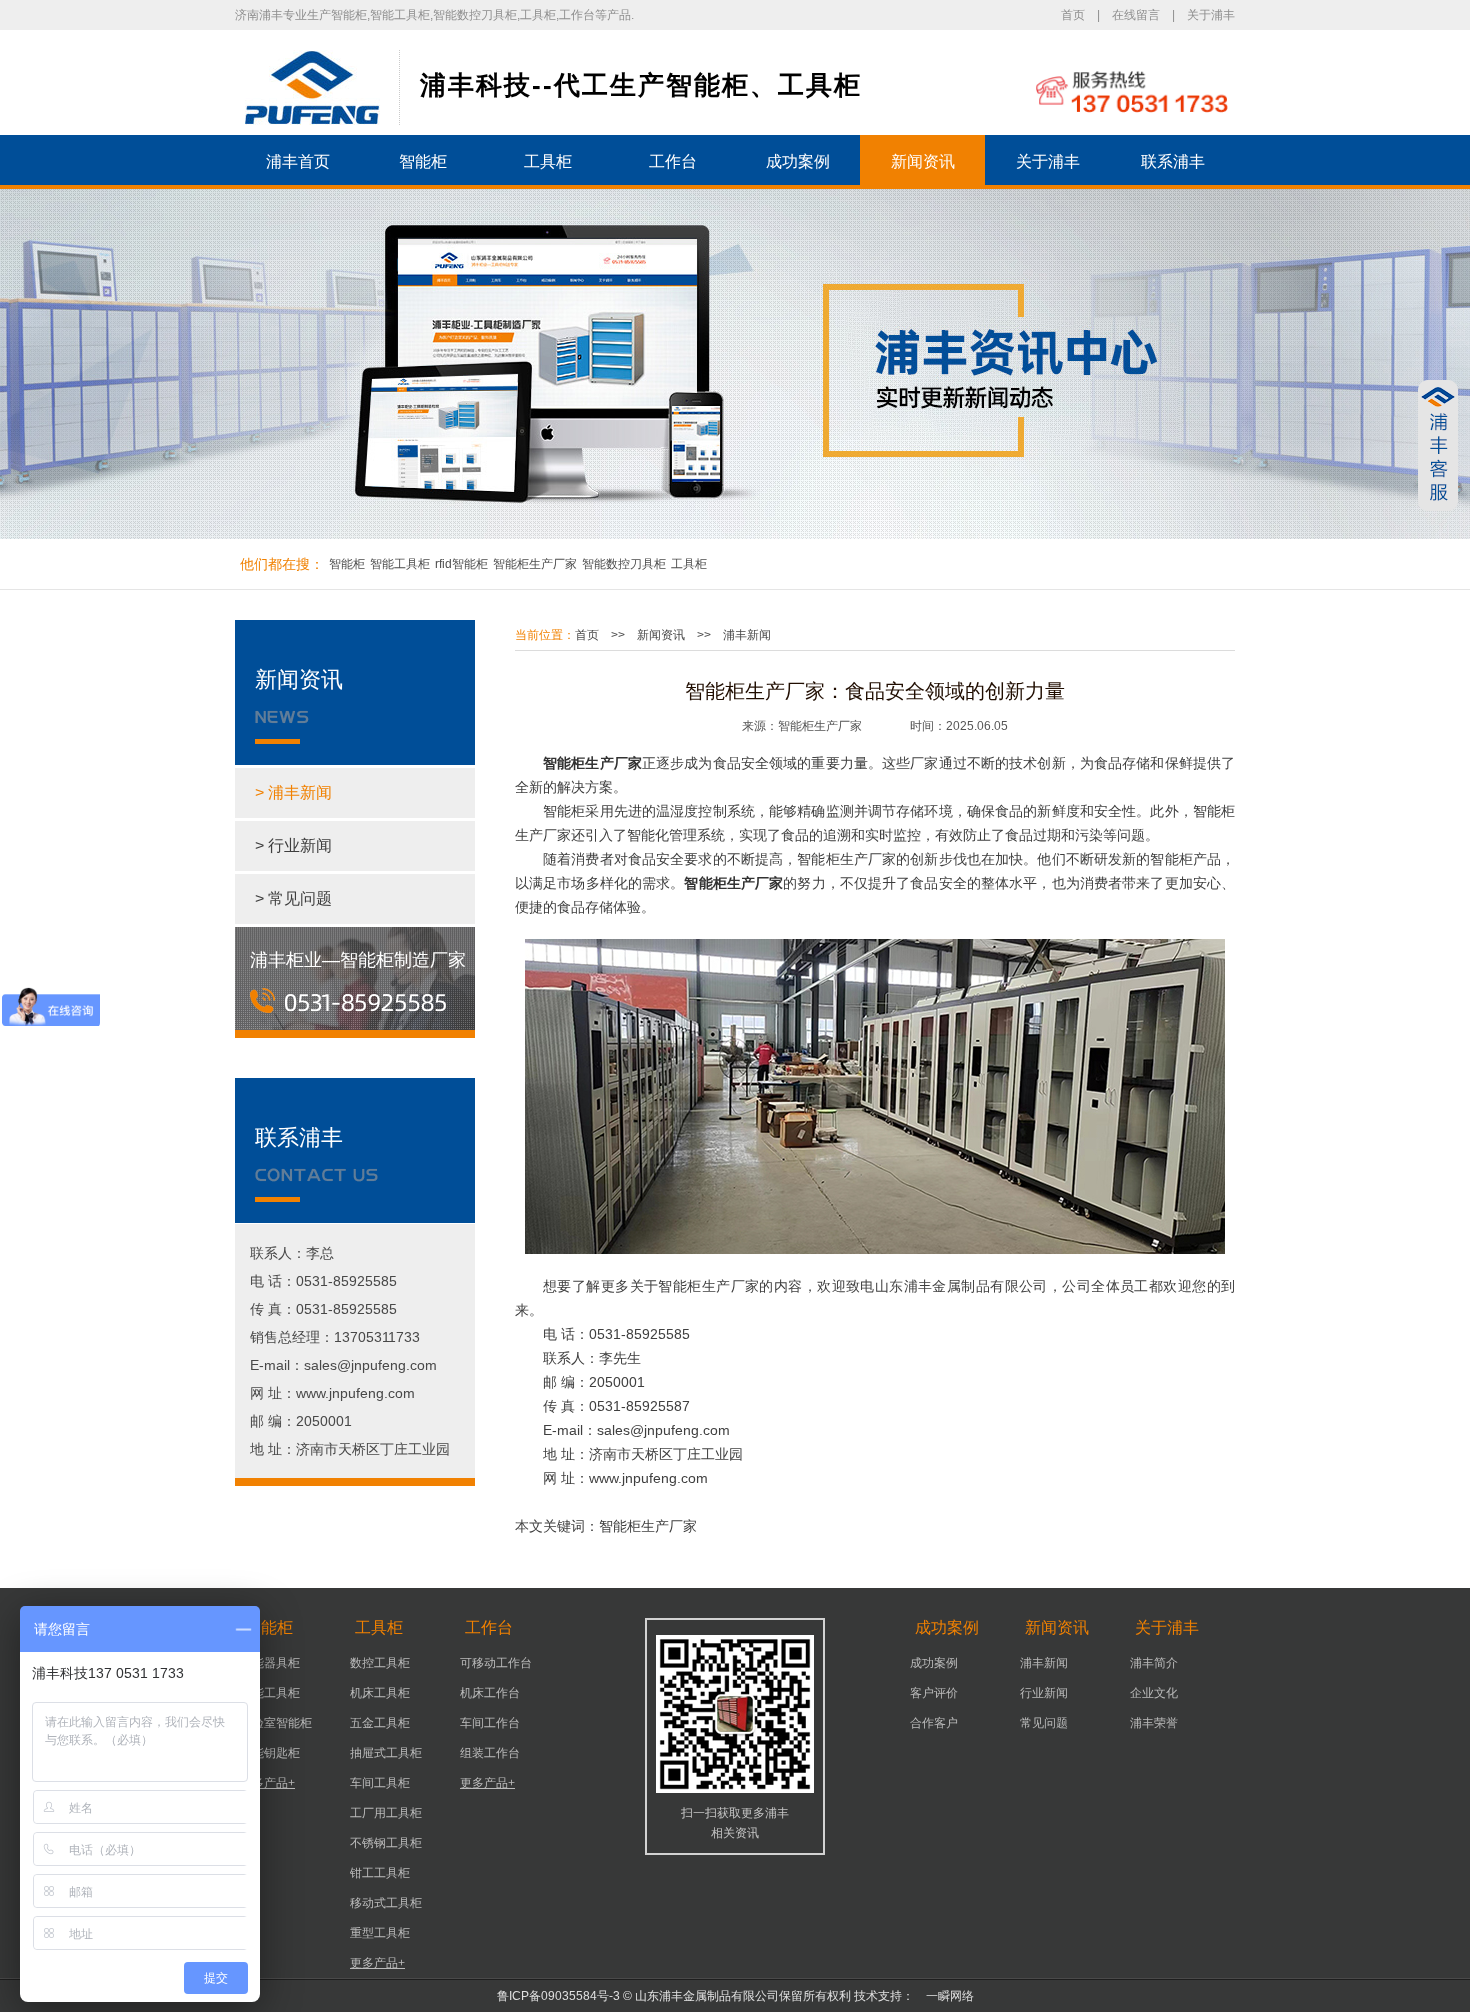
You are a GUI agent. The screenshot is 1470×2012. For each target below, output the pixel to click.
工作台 (673, 161)
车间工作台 (490, 1723)
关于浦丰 (1211, 15)
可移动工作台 (496, 1663)
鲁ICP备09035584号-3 (558, 1996)
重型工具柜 (380, 1933)
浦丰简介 (1154, 1663)
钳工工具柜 (380, 1873)
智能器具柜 (270, 1663)
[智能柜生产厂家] (312, 87)
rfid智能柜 (461, 564)
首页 (1073, 15)
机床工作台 (490, 1693)
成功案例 (798, 161)
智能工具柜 (400, 564)
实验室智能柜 (276, 1723)
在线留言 (1136, 15)
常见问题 (1044, 1723)
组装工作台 (490, 1753)
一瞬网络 (944, 1996)
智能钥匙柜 (270, 1753)
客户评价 (934, 1693)
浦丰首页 (298, 161)
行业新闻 (1044, 1693)
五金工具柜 (380, 1723)
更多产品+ (267, 1783)
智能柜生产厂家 (535, 564)
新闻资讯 (923, 161)
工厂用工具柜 (386, 1813)
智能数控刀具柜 (624, 564)
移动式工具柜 (386, 1903)
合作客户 (934, 1723)
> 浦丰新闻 (293, 792)
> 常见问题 (293, 898)
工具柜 (548, 161)
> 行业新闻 (293, 845)
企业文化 (1154, 1693)
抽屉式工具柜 (386, 1753)
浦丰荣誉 (1154, 1723)
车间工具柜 (380, 1783)
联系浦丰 (1173, 161)
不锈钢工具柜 (386, 1843)
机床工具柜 (380, 1693)
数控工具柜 (380, 1663)
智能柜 (423, 161)
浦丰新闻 (747, 635)
